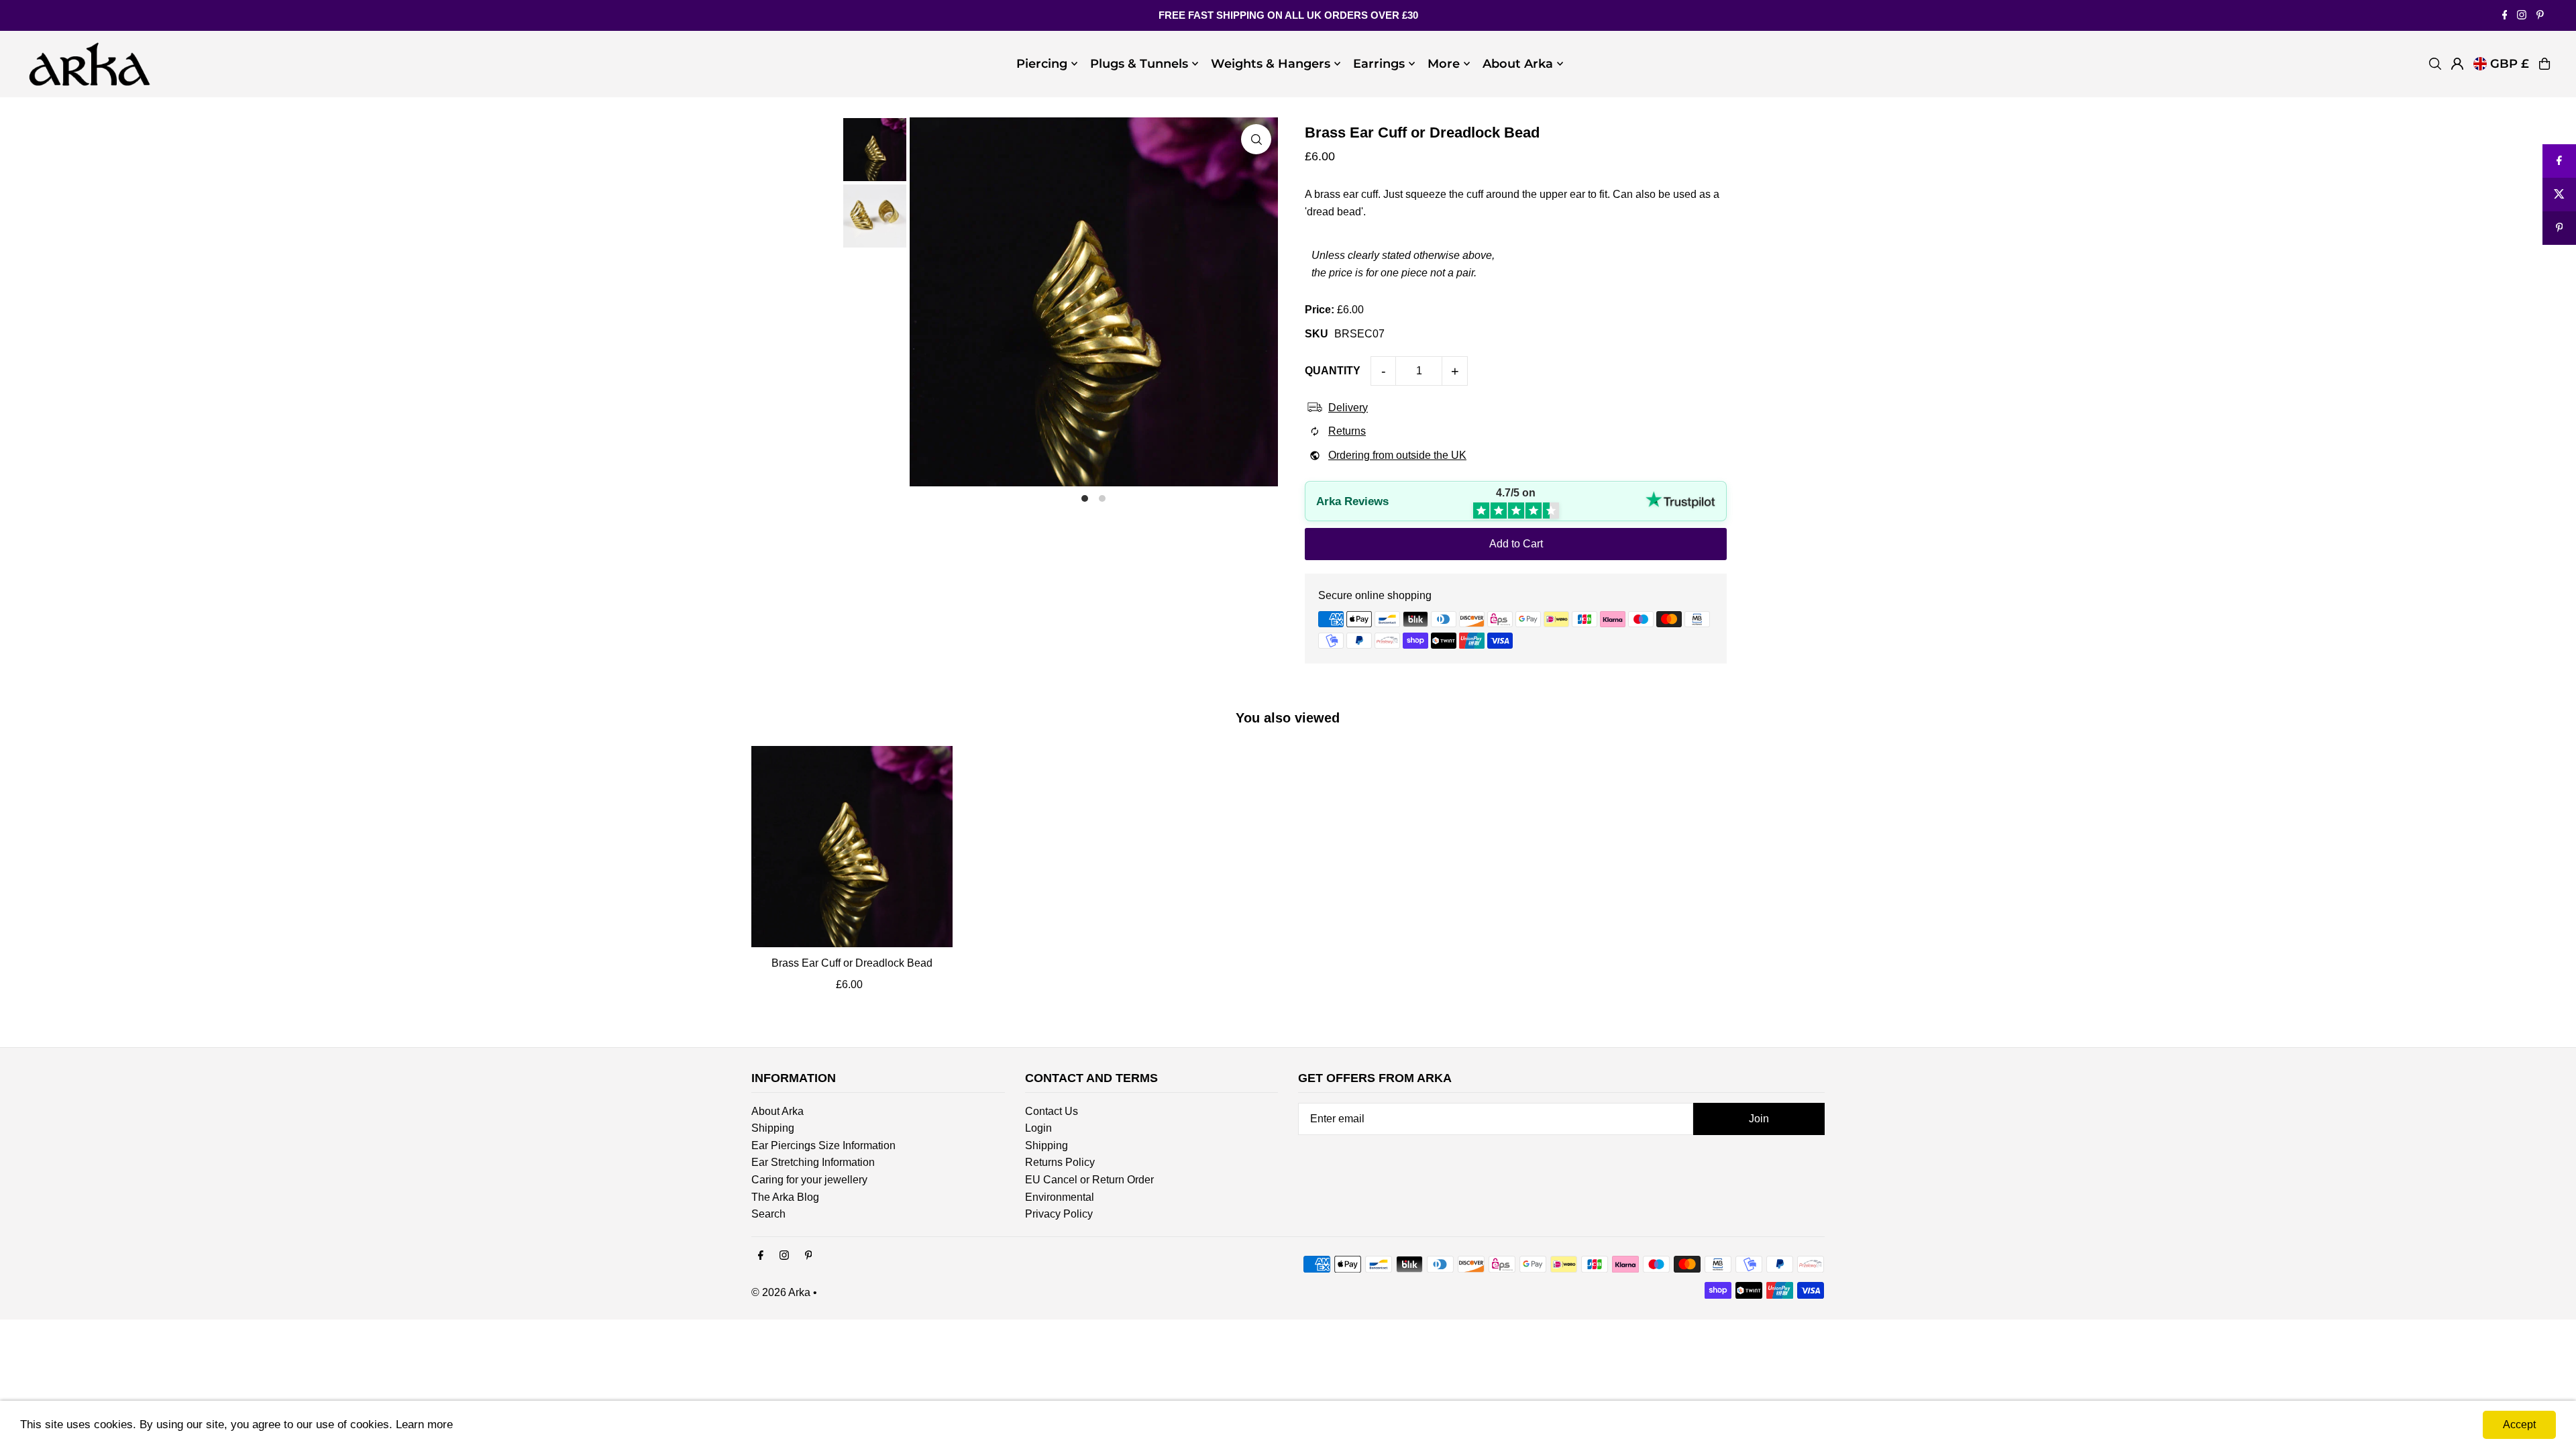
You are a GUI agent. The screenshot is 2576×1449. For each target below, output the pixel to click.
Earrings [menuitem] (1379, 64)
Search (768, 1214)
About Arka (777, 1111)
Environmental (1060, 1197)
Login (1038, 1128)
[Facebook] (2505, 16)
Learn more (424, 1425)
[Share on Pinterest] (2559, 228)
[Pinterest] (2540, 16)
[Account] (2457, 64)
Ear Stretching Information (813, 1162)
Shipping (773, 1128)
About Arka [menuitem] (1518, 64)
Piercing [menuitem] (1042, 64)
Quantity (1333, 371)
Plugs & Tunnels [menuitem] (1139, 64)
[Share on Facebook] (2559, 161)
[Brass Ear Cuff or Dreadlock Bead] (852, 847)
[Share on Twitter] (2559, 195)
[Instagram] (2522, 16)
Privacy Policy (1059, 1214)
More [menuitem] (1444, 64)
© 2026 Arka (781, 1292)
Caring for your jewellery (809, 1180)
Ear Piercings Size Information (823, 1145)
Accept (2519, 1425)
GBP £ (2510, 64)
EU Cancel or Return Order (1089, 1180)
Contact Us (1052, 1111)
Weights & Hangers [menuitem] (1271, 64)
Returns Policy (1060, 1162)
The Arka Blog (785, 1197)
